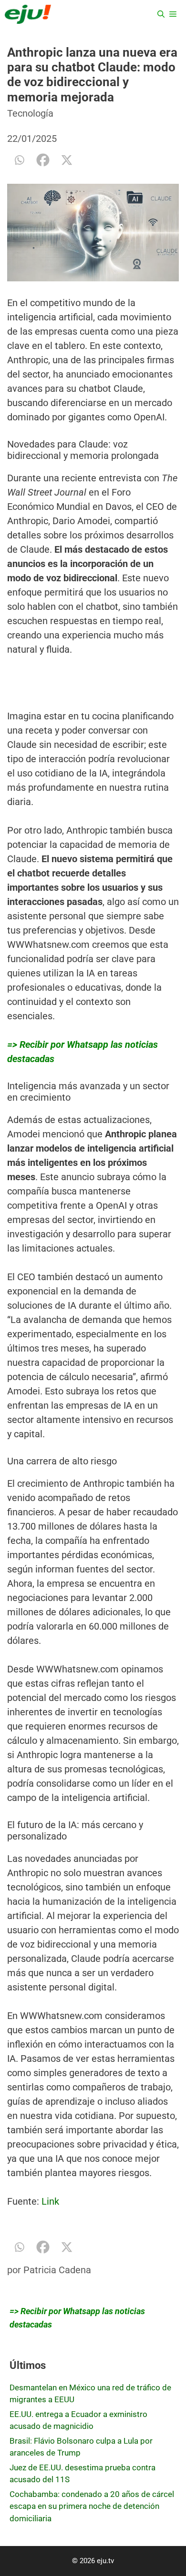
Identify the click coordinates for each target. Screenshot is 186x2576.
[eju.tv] (28, 14)
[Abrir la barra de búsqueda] (161, 14)
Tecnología (30, 113)
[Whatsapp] (19, 160)
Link (50, 2201)
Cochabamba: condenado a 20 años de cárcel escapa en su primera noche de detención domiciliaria (92, 2506)
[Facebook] (43, 160)
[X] (67, 160)
